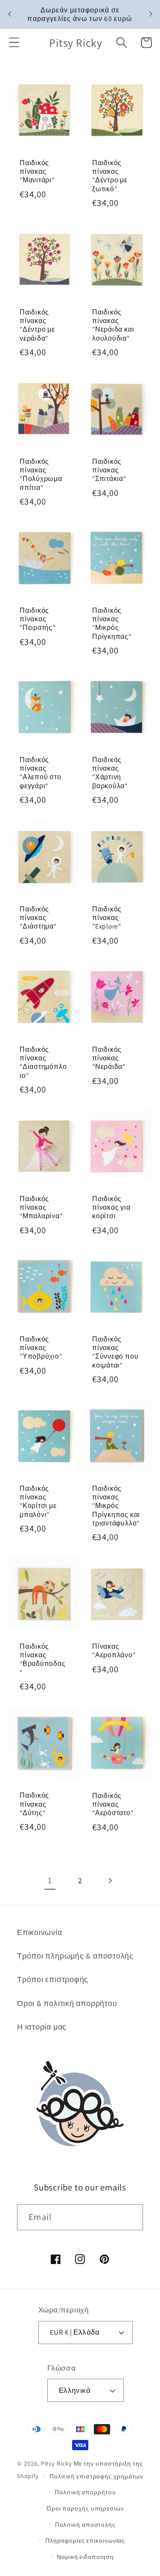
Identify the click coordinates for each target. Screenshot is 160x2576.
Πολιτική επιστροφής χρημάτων (96, 2476)
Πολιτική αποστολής (85, 2524)
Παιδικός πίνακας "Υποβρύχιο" (41, 1348)
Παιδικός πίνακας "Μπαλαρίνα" (41, 1207)
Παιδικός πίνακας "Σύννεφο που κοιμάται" (115, 1352)
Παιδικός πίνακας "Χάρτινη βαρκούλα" (110, 773)
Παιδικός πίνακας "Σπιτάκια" (109, 470)
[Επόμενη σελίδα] (110, 1880)
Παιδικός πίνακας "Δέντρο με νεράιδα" (37, 325)
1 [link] (50, 1880)
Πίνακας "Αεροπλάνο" (114, 1650)
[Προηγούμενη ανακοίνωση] (9, 14)
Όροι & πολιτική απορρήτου (67, 2003)
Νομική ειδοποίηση (85, 2557)
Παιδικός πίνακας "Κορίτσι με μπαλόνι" (38, 1501)
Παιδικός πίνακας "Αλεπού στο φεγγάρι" (41, 773)
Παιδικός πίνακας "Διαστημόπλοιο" (43, 1062)
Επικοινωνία (40, 1932)
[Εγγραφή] (130, 2217)
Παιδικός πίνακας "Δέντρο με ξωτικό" (110, 176)
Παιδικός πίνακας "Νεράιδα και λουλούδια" (113, 325)
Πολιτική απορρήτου (85, 2492)
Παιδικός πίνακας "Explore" (107, 918)
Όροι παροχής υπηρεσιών (85, 2508)
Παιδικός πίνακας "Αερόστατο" (113, 1804)
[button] (14, 43)
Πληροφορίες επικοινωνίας (85, 2540)
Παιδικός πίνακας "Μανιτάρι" (37, 171)
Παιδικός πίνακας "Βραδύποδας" (43, 1659)
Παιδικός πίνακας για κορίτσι (111, 1207)
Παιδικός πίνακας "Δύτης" (34, 1804)
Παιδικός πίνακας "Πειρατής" (38, 619)
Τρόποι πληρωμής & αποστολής (75, 1956)
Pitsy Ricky (57, 2463)
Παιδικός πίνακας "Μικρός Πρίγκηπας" (112, 623)
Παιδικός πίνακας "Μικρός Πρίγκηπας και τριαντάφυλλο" (116, 1506)
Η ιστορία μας (42, 2027)
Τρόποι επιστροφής (53, 1979)
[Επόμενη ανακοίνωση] (151, 14)
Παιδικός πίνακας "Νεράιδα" (109, 1058)
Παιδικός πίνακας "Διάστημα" (38, 918)
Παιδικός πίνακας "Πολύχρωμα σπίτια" (41, 474)
